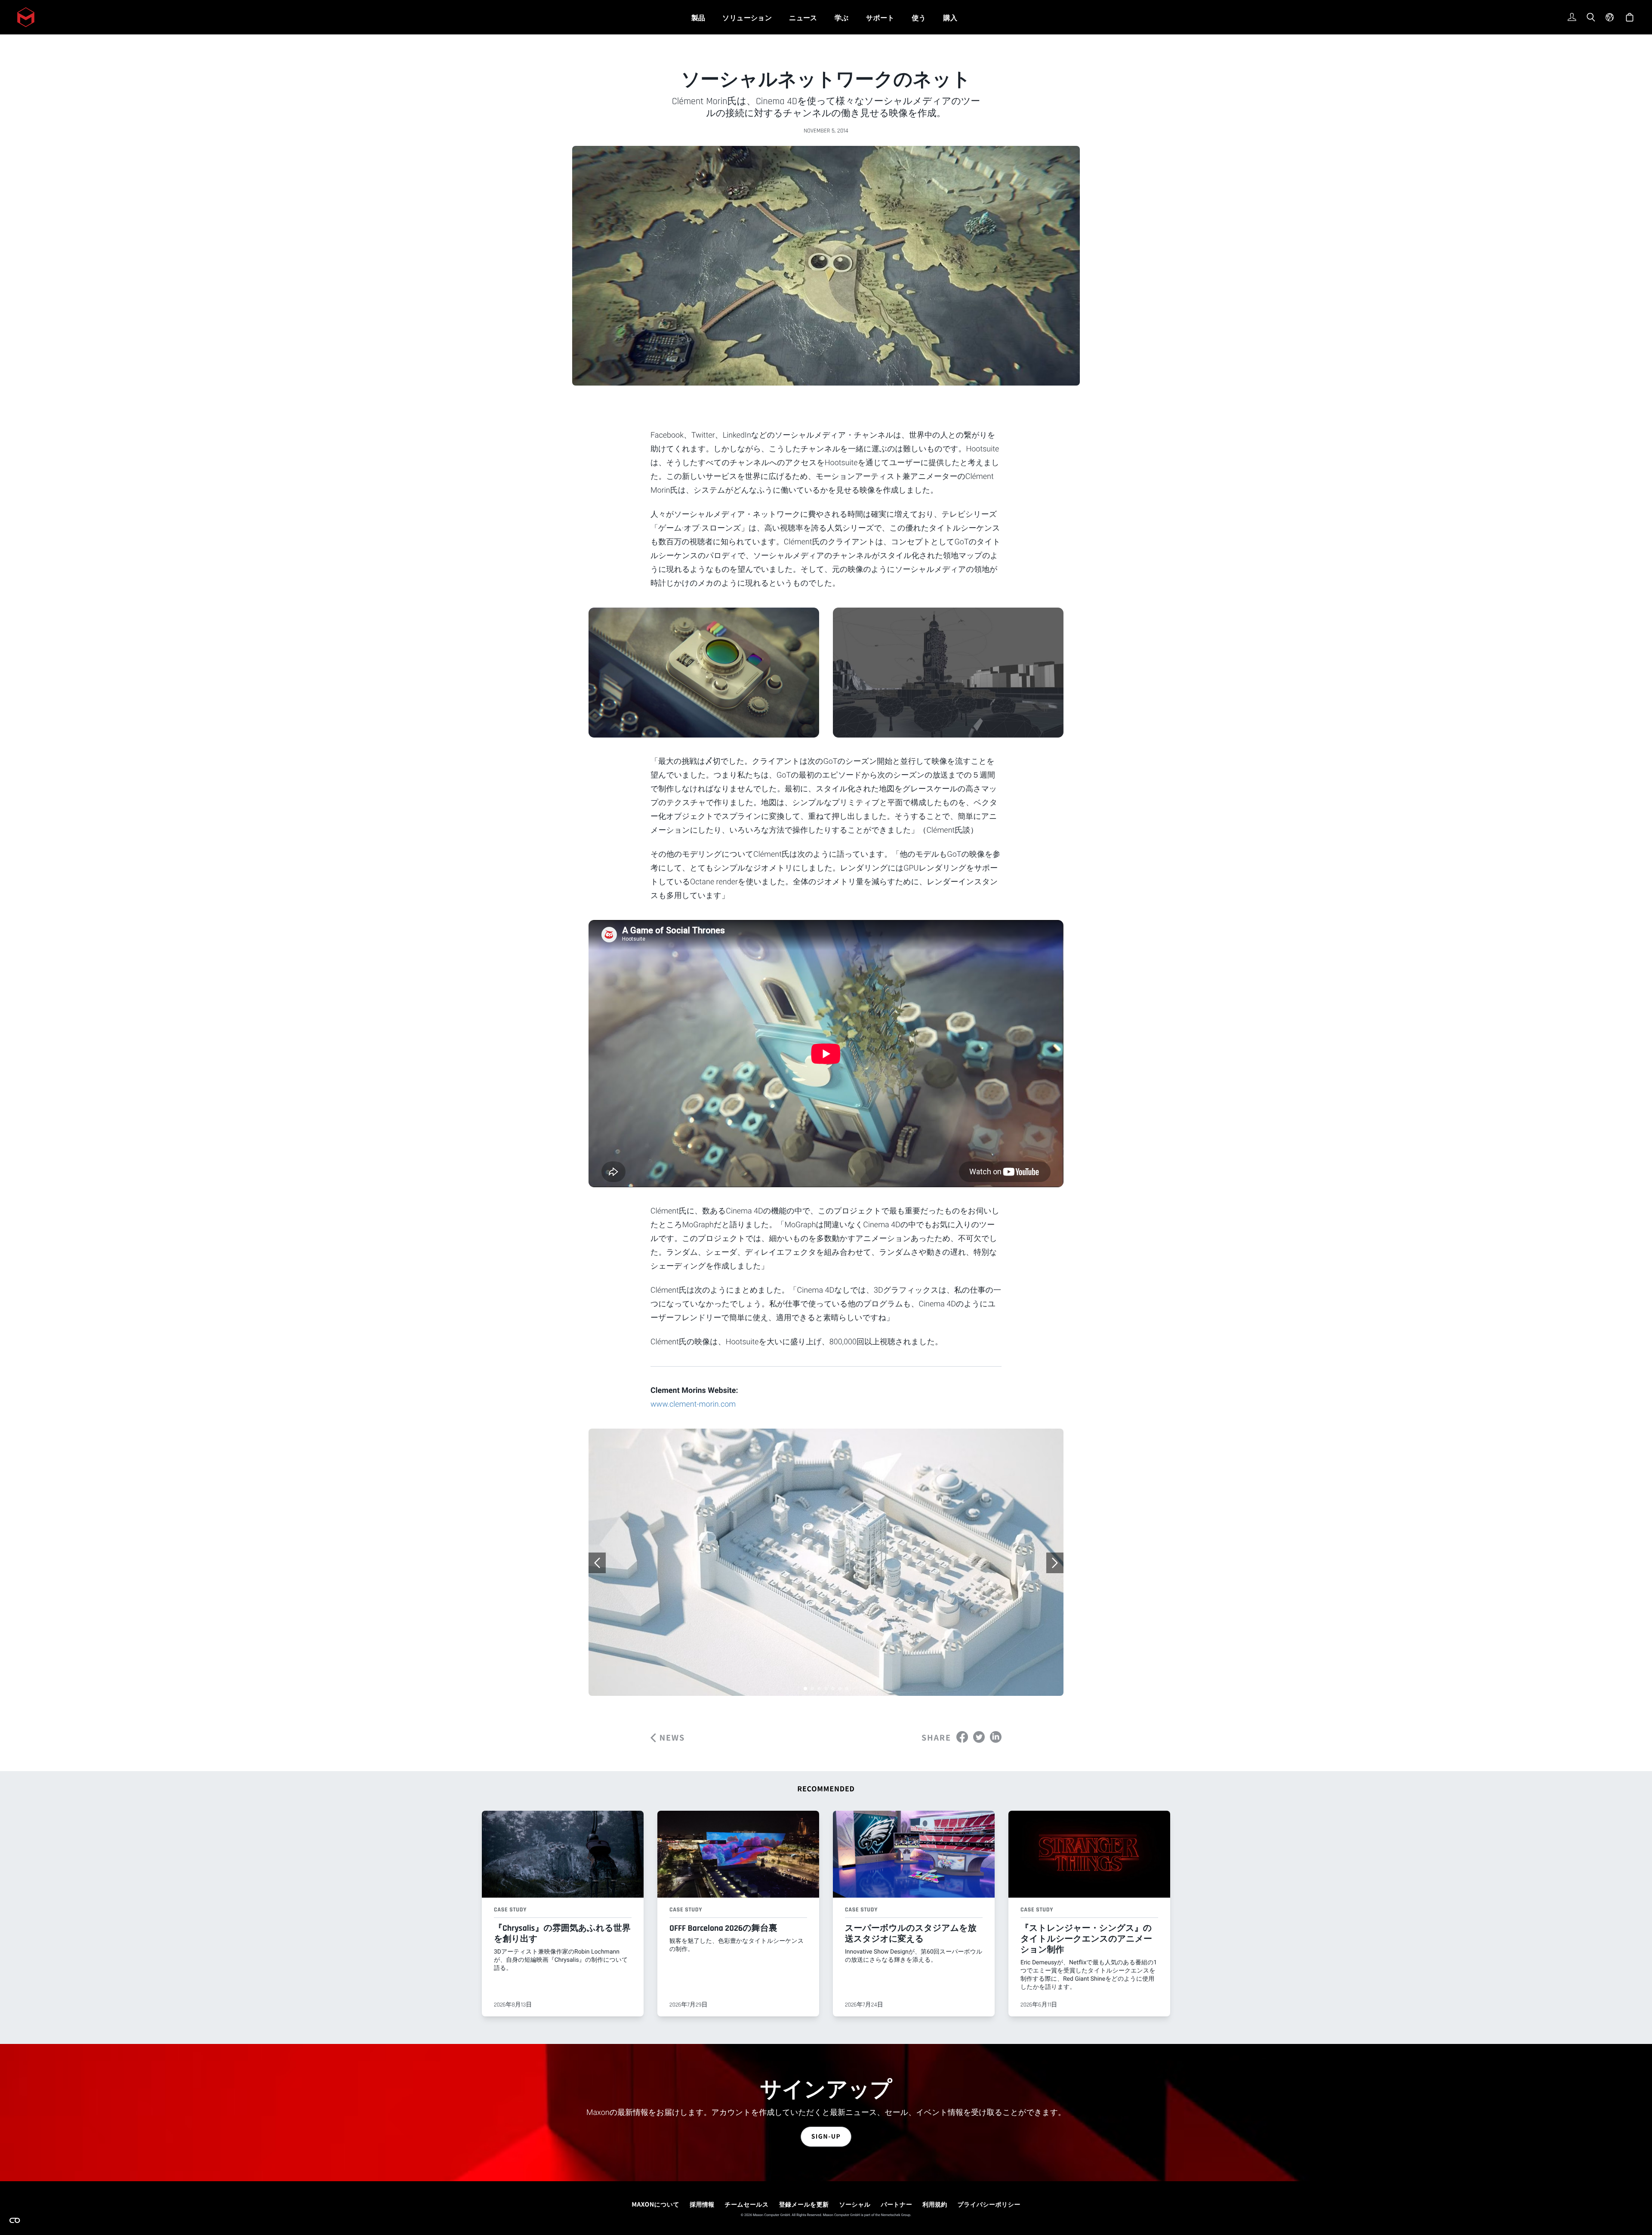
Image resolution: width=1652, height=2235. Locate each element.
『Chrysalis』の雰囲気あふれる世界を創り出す (562, 1934)
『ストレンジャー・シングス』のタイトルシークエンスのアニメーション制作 (1086, 1939)
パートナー (897, 2204)
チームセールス (747, 2204)
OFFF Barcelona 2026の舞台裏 (723, 1928)
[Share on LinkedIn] (996, 1737)
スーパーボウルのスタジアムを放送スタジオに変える (911, 1934)
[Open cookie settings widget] (15, 2220)
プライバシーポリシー (989, 2204)
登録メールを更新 (804, 2204)
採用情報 (702, 2204)
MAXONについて (655, 2204)
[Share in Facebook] (962, 1737)
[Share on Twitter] (979, 1737)
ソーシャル (855, 2204)
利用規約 (935, 2204)
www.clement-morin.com (693, 1404)
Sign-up (826, 2136)
